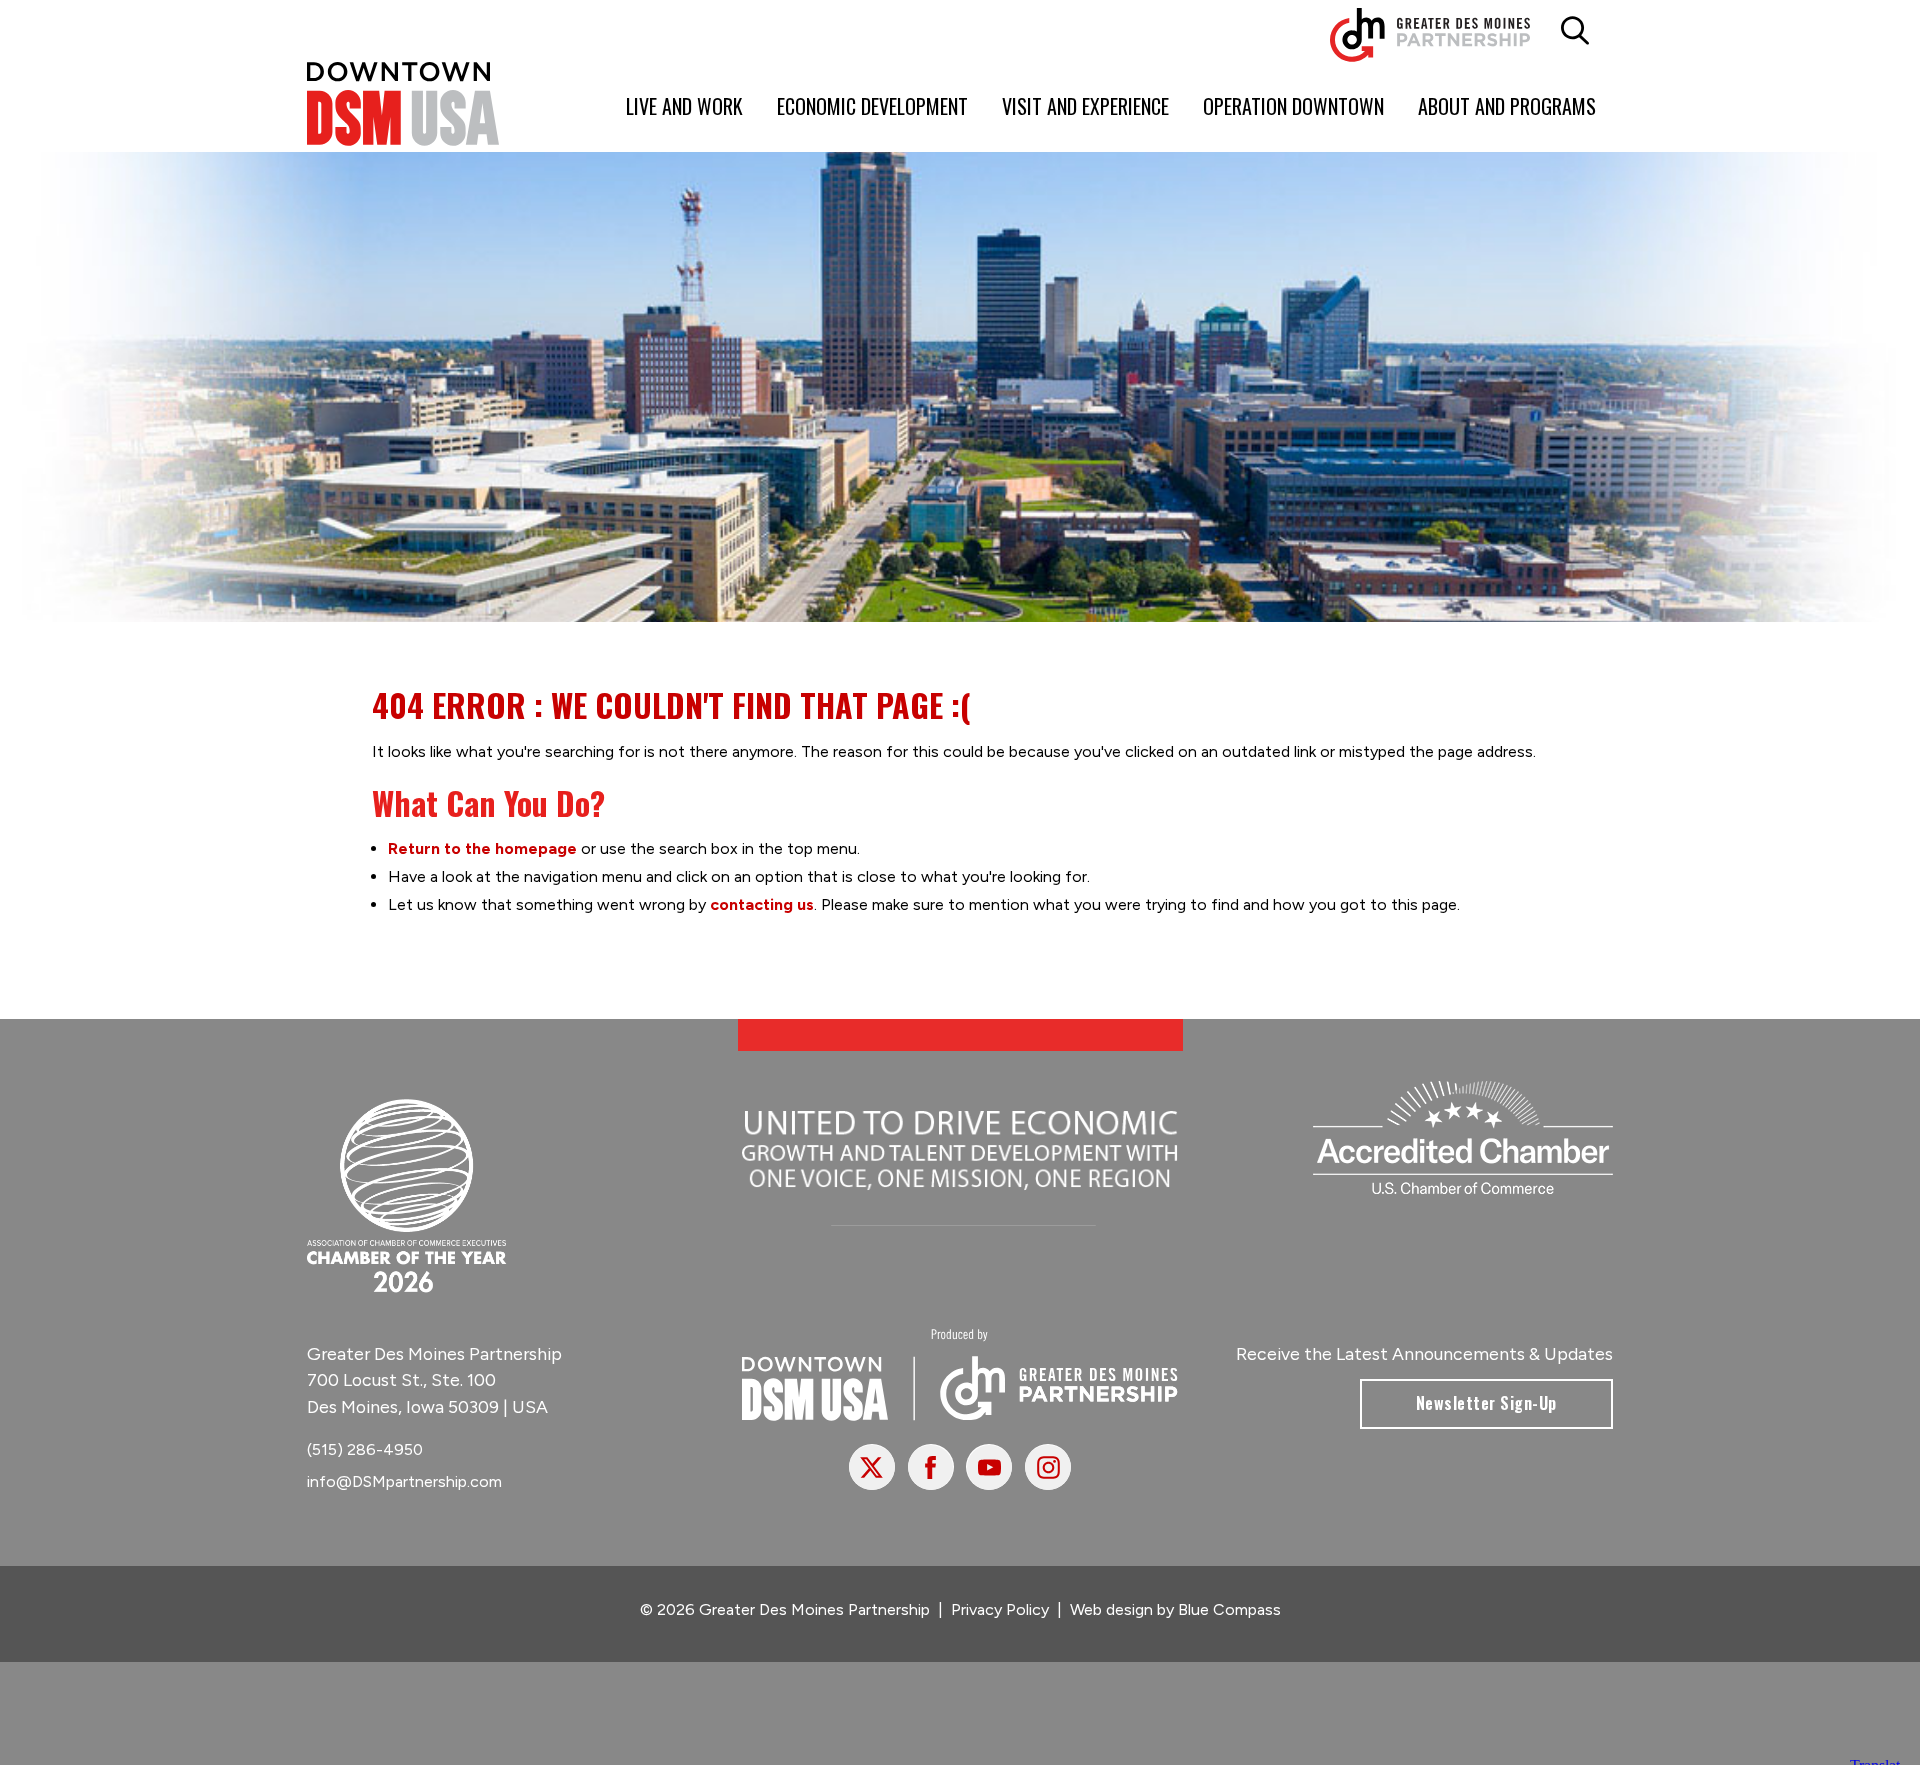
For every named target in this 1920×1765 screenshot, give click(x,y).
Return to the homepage (482, 848)
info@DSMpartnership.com (404, 1481)
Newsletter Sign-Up (1486, 1403)
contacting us (762, 904)
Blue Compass (1229, 1609)
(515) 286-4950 (365, 1449)
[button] (1575, 31)
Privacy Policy (1000, 1609)
